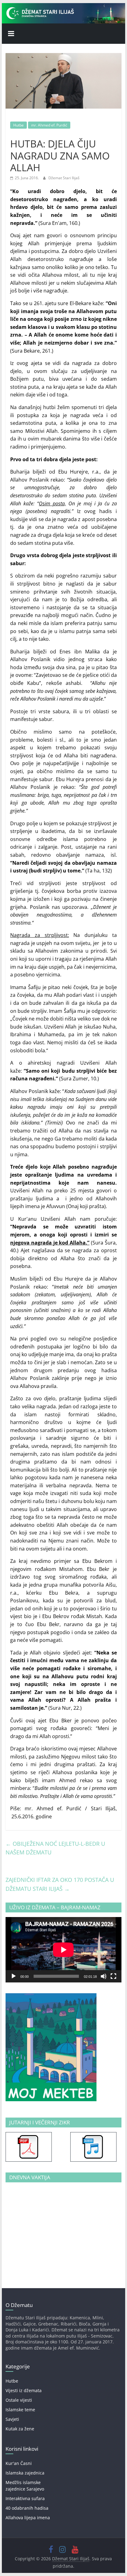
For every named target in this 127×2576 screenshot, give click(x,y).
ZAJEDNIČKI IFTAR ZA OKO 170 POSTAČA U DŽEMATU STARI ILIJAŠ (60, 1884)
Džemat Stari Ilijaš (64, 178)
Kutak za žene (20, 2429)
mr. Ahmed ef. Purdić (49, 125)
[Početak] (14, 1976)
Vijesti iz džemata (24, 2390)
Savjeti (12, 2419)
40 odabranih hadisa (27, 2508)
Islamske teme (20, 2410)
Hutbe (18, 125)
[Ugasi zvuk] (104, 1976)
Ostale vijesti (19, 2400)
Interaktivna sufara (25, 2498)
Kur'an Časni (19, 2463)
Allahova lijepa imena (28, 2518)
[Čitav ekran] (113, 1976)
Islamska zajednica (25, 2473)
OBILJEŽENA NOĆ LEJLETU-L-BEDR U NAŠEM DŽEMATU (55, 1848)
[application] (63, 1950)
